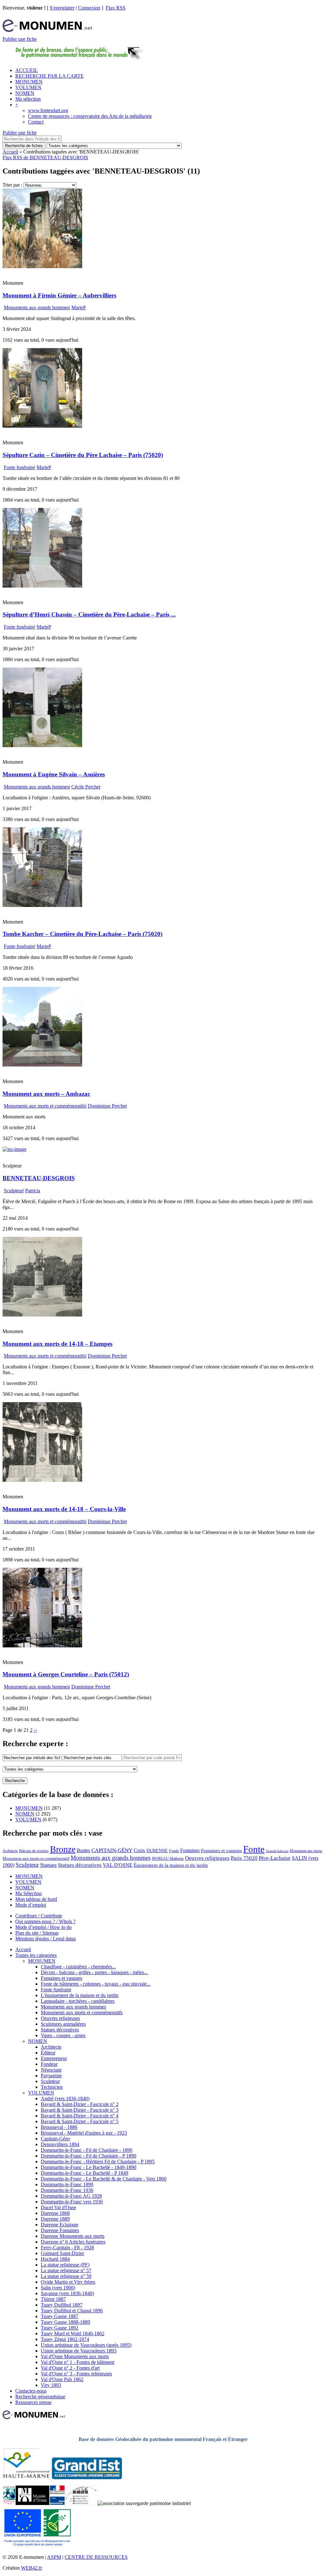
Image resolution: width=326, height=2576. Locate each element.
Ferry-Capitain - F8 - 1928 (67, 2248)
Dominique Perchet (107, 1106)
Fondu (174, 1851)
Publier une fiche (20, 39)
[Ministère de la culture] (57, 2503)
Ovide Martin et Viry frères (68, 2282)
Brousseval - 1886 (59, 2127)
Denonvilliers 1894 (60, 2144)
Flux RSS (116, 8)
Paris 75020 (244, 1858)
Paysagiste (51, 2076)
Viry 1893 (51, 2385)
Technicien (52, 2087)
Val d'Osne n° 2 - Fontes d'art (70, 2368)
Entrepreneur (54, 2058)
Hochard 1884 (55, 2259)
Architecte (10, 1851)
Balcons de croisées (34, 1851)
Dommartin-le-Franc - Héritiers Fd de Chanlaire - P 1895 (98, 2162)
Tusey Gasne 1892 (60, 2328)
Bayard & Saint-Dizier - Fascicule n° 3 (80, 2110)
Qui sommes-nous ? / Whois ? (45, 1921)
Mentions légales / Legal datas (46, 1939)
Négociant (51, 2070)
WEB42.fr (32, 2568)
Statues (48, 1865)
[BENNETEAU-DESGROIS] (14, 1149)
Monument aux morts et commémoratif (36, 1858)
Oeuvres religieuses (207, 1858)
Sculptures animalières (63, 2024)
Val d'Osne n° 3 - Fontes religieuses (76, 2374)
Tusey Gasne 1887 (60, 2316)
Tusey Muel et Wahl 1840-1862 (73, 2333)
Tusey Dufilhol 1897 (62, 2305)
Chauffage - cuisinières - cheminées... (78, 1967)
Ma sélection (28, 99)
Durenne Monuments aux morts (73, 2236)
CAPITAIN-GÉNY (112, 1850)
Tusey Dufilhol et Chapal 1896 (72, 2311)
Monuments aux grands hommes (36, 307)
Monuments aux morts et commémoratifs (45, 1106)
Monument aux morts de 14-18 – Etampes (57, 1344)
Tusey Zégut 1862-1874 (65, 2339)
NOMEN (25, 93)
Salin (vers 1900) (58, 2288)
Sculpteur (13, 1191)
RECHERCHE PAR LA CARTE (50, 76)
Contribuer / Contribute (39, 1916)
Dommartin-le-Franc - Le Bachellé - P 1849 (85, 2173)
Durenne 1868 (55, 2213)
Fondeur (49, 2064)
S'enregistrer (62, 8)
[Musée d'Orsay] (32, 2503)
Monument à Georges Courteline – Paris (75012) (66, 1674)
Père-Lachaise (275, 1858)
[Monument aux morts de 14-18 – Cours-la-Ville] (42, 1480)
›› (35, 1730)
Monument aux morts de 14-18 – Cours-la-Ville (64, 1509)
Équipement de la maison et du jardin (171, 1865)
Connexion (89, 8)
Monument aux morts (306, 1851)
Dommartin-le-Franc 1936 (67, 2190)
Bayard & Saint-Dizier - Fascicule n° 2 (80, 2104)
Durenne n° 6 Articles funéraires (73, 2242)
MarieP (79, 307)
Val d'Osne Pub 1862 (62, 2379)
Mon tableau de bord (36, 1899)
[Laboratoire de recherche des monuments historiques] (81, 2503)
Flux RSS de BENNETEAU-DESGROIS (45, 157)
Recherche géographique (40, 2397)
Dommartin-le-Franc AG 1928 (71, 2196)
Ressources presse (33, 2402)
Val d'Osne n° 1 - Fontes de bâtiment (78, 2362)
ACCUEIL (27, 70)
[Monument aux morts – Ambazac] (42, 1065)
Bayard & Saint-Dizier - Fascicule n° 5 (80, 2121)
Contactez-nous (31, 2391)
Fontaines (190, 1850)
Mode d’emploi (31, 1905)
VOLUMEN (28, 87)
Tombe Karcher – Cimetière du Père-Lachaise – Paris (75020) (82, 934)
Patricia (33, 1191)
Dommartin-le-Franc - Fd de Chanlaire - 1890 (87, 2150)
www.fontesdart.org (48, 110)
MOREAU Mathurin (168, 1859)
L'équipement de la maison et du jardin (80, 1995)
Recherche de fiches (24, 146)
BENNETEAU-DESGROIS (39, 1178)
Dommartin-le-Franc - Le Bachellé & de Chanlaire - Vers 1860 (104, 2179)
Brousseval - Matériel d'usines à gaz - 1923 (84, 2133)
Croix (139, 1850)
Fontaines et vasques (221, 1851)
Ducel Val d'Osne (58, 2207)
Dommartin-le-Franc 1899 (67, 2184)
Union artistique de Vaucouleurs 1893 (79, 2351)
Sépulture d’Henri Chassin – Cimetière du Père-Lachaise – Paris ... (89, 614)
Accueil (10, 152)
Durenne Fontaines (60, 2230)
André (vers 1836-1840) (65, 2098)
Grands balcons (277, 1851)
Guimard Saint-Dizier (62, 2253)
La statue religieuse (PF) (65, 2265)
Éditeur (48, 2053)
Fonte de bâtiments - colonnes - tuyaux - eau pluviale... (96, 1984)
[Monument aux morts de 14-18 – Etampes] (42, 1315)
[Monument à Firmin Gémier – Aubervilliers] (42, 266)
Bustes (83, 1850)
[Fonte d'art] (9, 2503)
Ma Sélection (28, 1893)
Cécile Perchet (86, 787)
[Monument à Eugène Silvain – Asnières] (42, 745)
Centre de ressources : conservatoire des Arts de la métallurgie (90, 116)
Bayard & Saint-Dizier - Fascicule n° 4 (80, 2116)
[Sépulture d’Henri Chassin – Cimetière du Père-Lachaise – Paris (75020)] (42, 586)
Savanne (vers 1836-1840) (67, 2293)
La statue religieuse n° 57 (66, 2270)
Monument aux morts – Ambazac (46, 1094)
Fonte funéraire (19, 467)
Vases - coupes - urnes (63, 2035)
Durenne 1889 (55, 2219)
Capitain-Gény (56, 2139)
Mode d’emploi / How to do (43, 1927)
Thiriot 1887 (53, 2299)
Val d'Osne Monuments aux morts (75, 2356)
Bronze (63, 1849)
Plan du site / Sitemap (37, 1933)
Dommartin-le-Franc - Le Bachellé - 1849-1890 (89, 2167)
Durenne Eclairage (60, 2225)
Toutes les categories (36, 1955)
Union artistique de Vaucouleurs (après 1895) (86, 2345)
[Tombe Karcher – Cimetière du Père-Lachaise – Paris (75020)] (42, 905)
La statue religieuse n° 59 (66, 2276)
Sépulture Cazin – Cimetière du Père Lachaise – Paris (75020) (83, 455)
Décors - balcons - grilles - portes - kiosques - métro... (94, 1972)
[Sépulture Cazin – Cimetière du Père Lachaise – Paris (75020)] (42, 426)
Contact (36, 122)
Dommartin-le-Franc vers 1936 (72, 2202)
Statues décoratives (80, 1865)
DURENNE (157, 1851)
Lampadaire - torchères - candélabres (78, 2001)
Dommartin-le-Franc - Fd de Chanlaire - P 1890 (89, 2156)
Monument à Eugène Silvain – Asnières (54, 774)
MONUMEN (29, 82)
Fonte (254, 1849)
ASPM (54, 2557)
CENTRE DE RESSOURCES (96, 2557)
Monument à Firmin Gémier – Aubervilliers (59, 295)
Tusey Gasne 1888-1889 (65, 2322)
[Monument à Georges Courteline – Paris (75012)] (42, 1646)
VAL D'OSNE (118, 1865)
